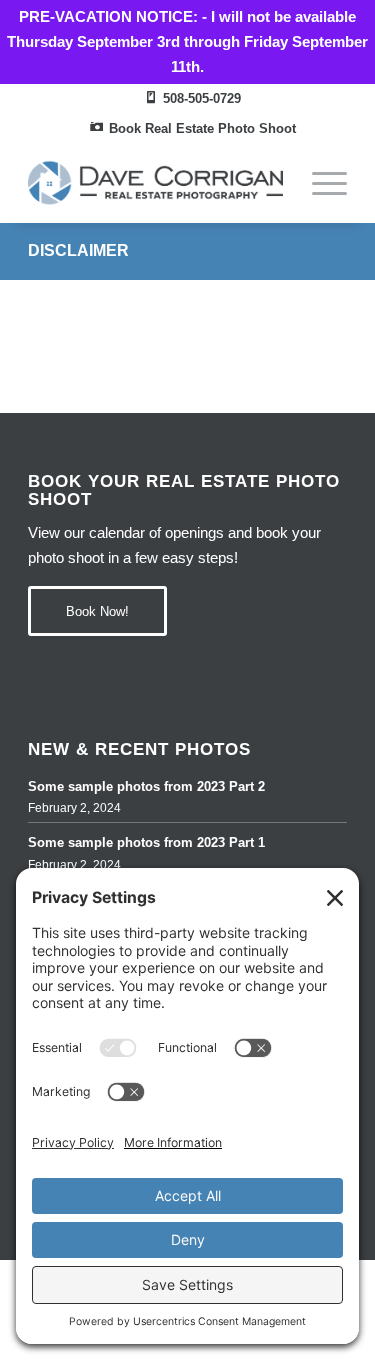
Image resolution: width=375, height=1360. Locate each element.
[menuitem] (192, 99)
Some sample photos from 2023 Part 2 (146, 786)
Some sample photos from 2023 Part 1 (146, 842)
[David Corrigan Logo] (155, 183)
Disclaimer (78, 250)
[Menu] (319, 183)
